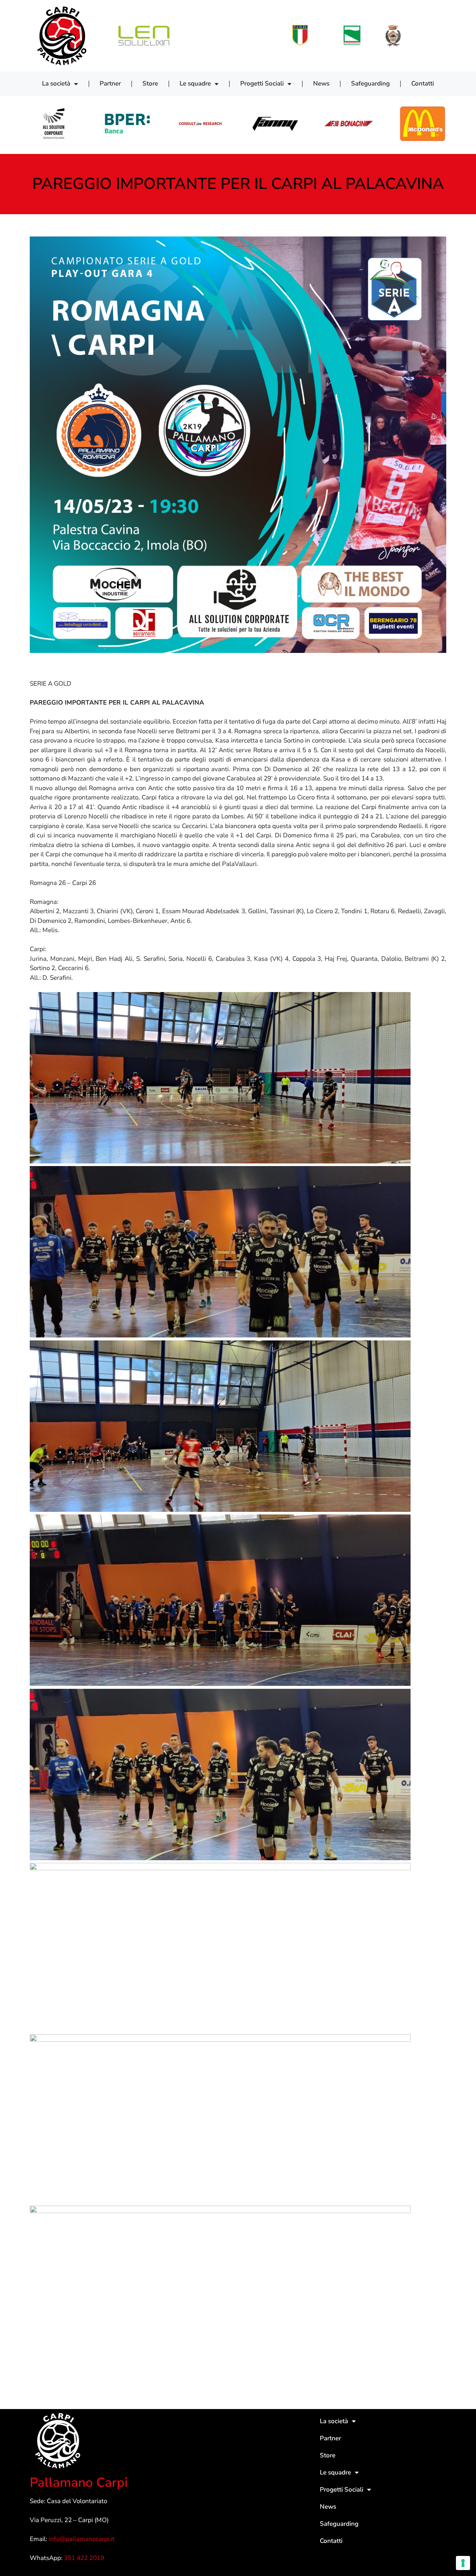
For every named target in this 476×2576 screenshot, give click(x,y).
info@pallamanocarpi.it (82, 2539)
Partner (110, 83)
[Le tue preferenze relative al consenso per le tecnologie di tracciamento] (463, 2563)
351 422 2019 (84, 2558)
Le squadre (195, 83)
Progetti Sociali (262, 83)
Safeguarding (370, 83)
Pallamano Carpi (79, 2482)
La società (56, 83)
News (321, 83)
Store (150, 83)
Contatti (423, 83)
